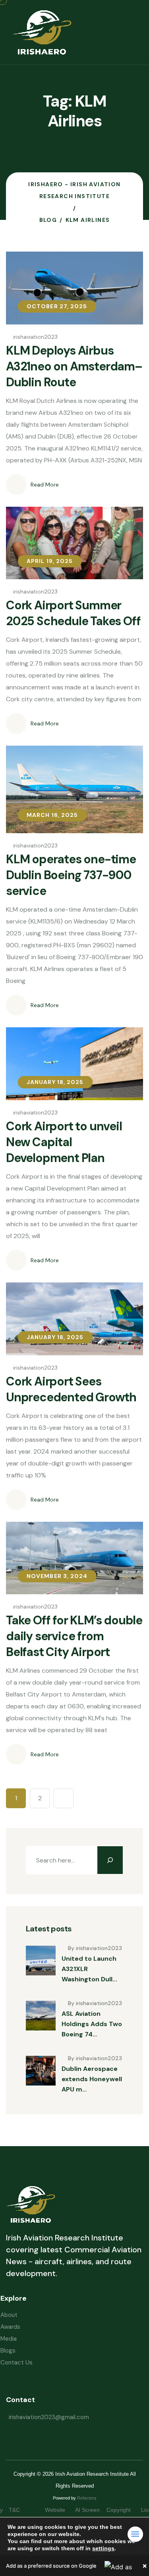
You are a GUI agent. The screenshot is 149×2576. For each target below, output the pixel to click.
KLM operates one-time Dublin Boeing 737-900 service (71, 875)
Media (9, 2339)
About (9, 2315)
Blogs (8, 2351)
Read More (45, 485)
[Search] (110, 1860)
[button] (74, 2566)
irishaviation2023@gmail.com (49, 2417)
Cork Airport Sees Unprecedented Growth (71, 1389)
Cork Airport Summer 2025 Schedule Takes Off (73, 613)
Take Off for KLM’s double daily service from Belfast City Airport (74, 1636)
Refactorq (87, 2498)
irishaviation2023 (35, 337)
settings (103, 2548)
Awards (10, 2327)
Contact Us (16, 2362)
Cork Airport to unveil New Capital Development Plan (64, 1142)
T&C (22, 2510)
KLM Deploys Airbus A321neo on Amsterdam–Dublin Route (74, 366)
